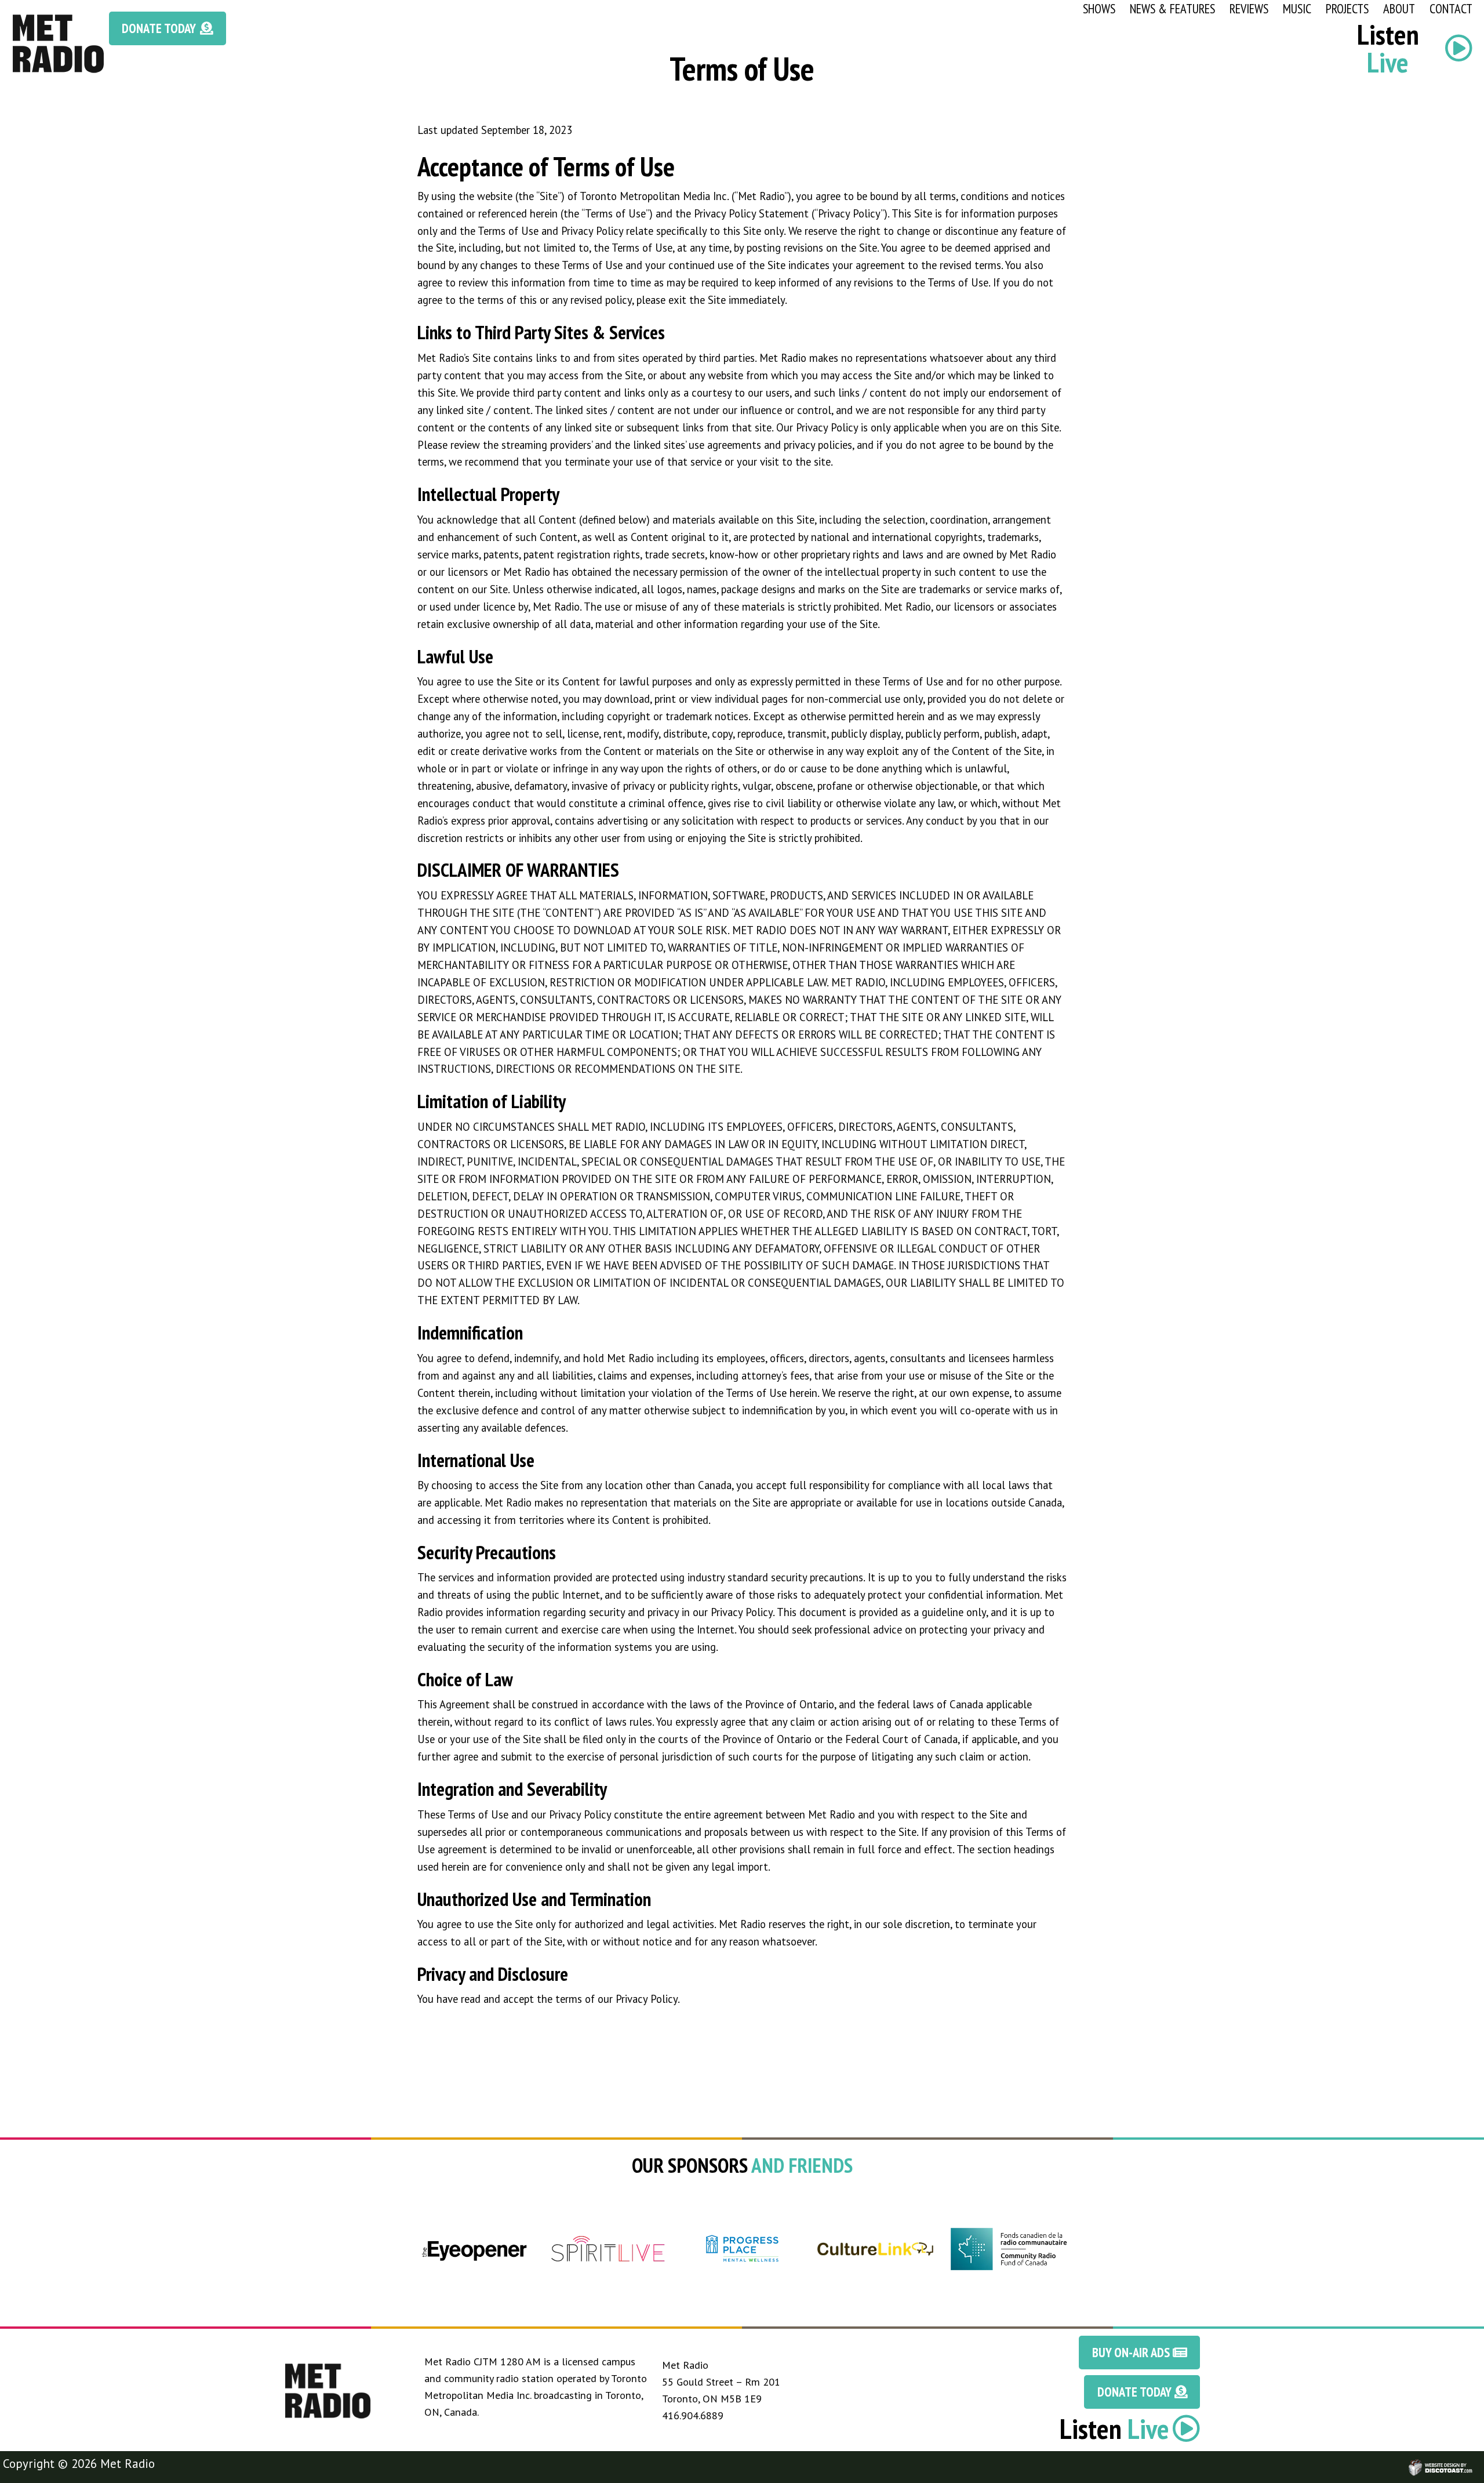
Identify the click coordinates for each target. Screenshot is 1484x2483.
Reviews (1249, 8)
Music (1297, 8)
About (1399, 8)
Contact (1451, 8)
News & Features (1172, 8)
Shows (1099, 8)
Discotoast (1474, 2462)
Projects (1347, 8)
